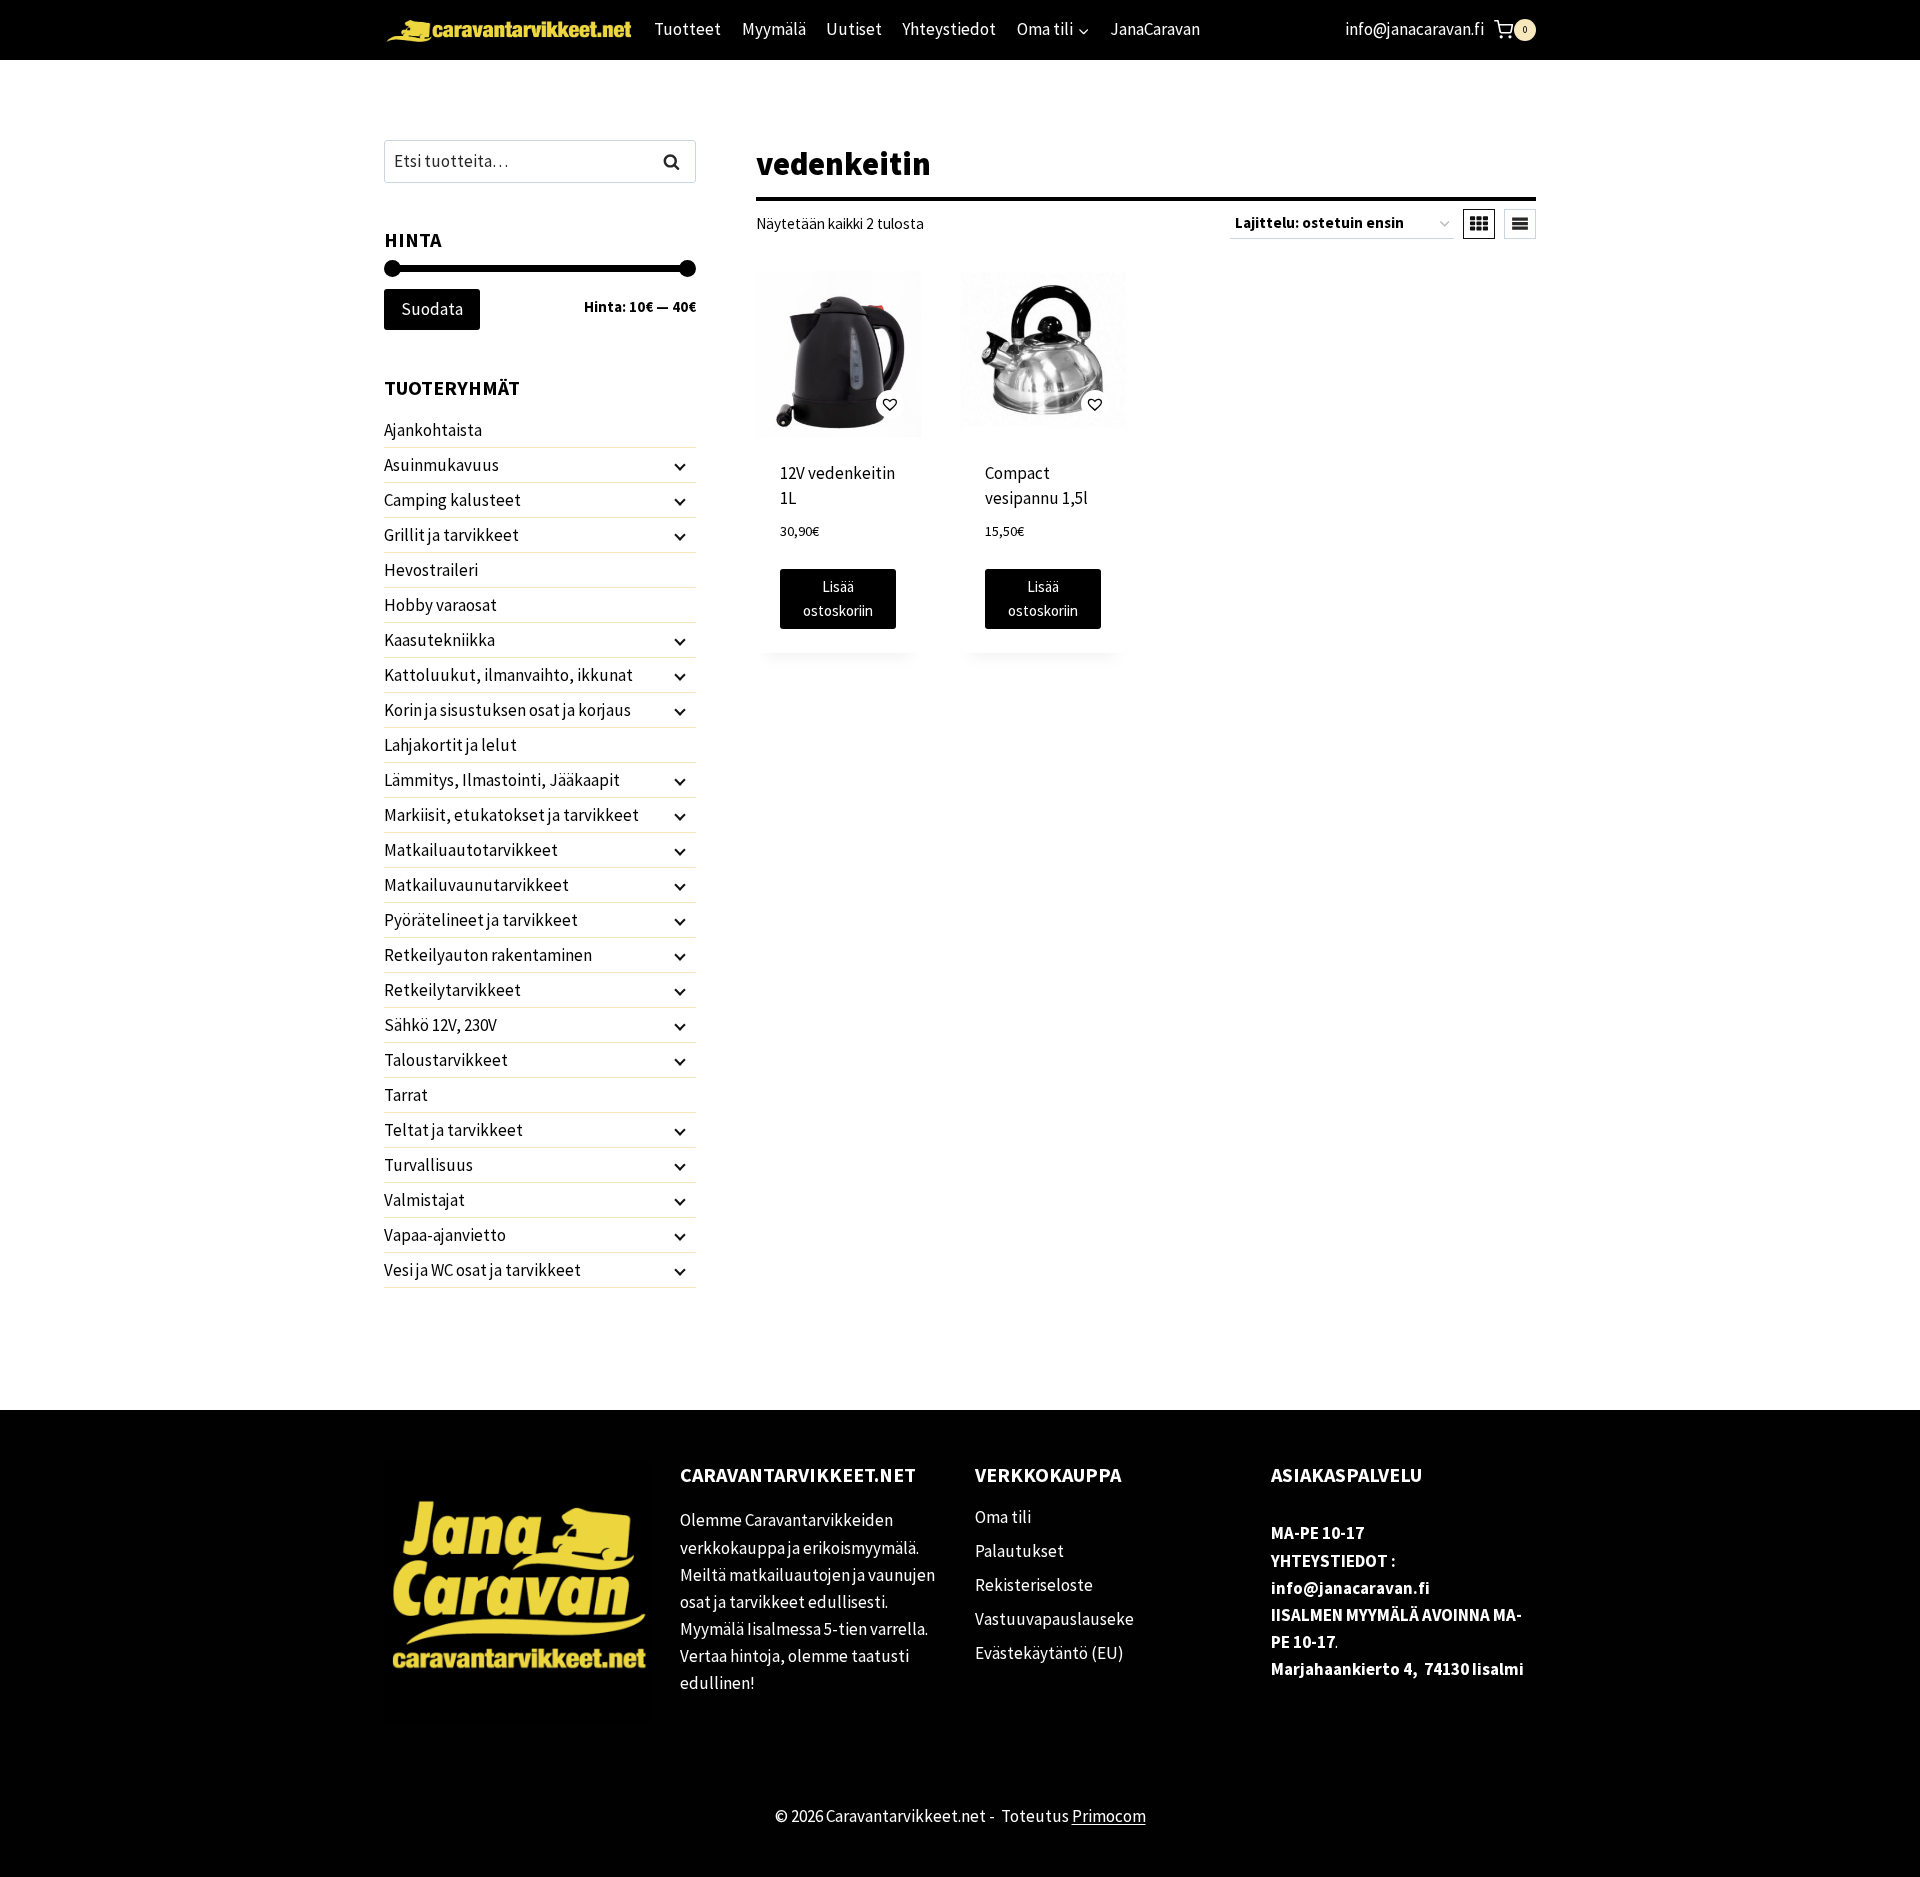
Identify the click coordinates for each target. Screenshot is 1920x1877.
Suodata (432, 309)
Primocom (1109, 1816)
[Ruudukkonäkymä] (1479, 224)
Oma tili (1003, 1517)
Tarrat (406, 1095)
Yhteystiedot (949, 29)
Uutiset (854, 29)
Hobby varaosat (440, 605)
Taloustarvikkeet (446, 1060)
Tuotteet (687, 29)
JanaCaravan (1155, 29)
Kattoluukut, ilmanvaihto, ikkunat (508, 675)
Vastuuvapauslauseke (1054, 1619)
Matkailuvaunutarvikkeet (476, 885)
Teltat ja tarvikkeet (453, 1130)
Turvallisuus (428, 1165)
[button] (838, 403)
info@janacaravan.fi (1414, 29)
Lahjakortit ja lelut (450, 745)
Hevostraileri (431, 570)
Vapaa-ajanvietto (445, 1235)
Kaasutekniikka (439, 640)
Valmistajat (424, 1200)
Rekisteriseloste (1034, 1585)
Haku (677, 161)
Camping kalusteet (452, 500)
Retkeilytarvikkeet (452, 990)
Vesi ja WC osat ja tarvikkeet (482, 1270)
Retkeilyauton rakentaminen (488, 955)
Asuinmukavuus (441, 465)
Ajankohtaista (433, 430)
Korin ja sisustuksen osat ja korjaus (507, 710)
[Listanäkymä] (1520, 224)
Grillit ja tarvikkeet (451, 535)
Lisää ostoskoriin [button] (838, 598)
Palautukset (1019, 1551)
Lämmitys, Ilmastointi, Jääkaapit (502, 780)
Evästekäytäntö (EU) (1049, 1653)
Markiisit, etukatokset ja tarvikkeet (511, 815)
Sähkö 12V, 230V (440, 1025)
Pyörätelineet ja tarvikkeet (481, 920)
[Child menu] (678, 466)
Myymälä (774, 29)
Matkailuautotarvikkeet (471, 850)
